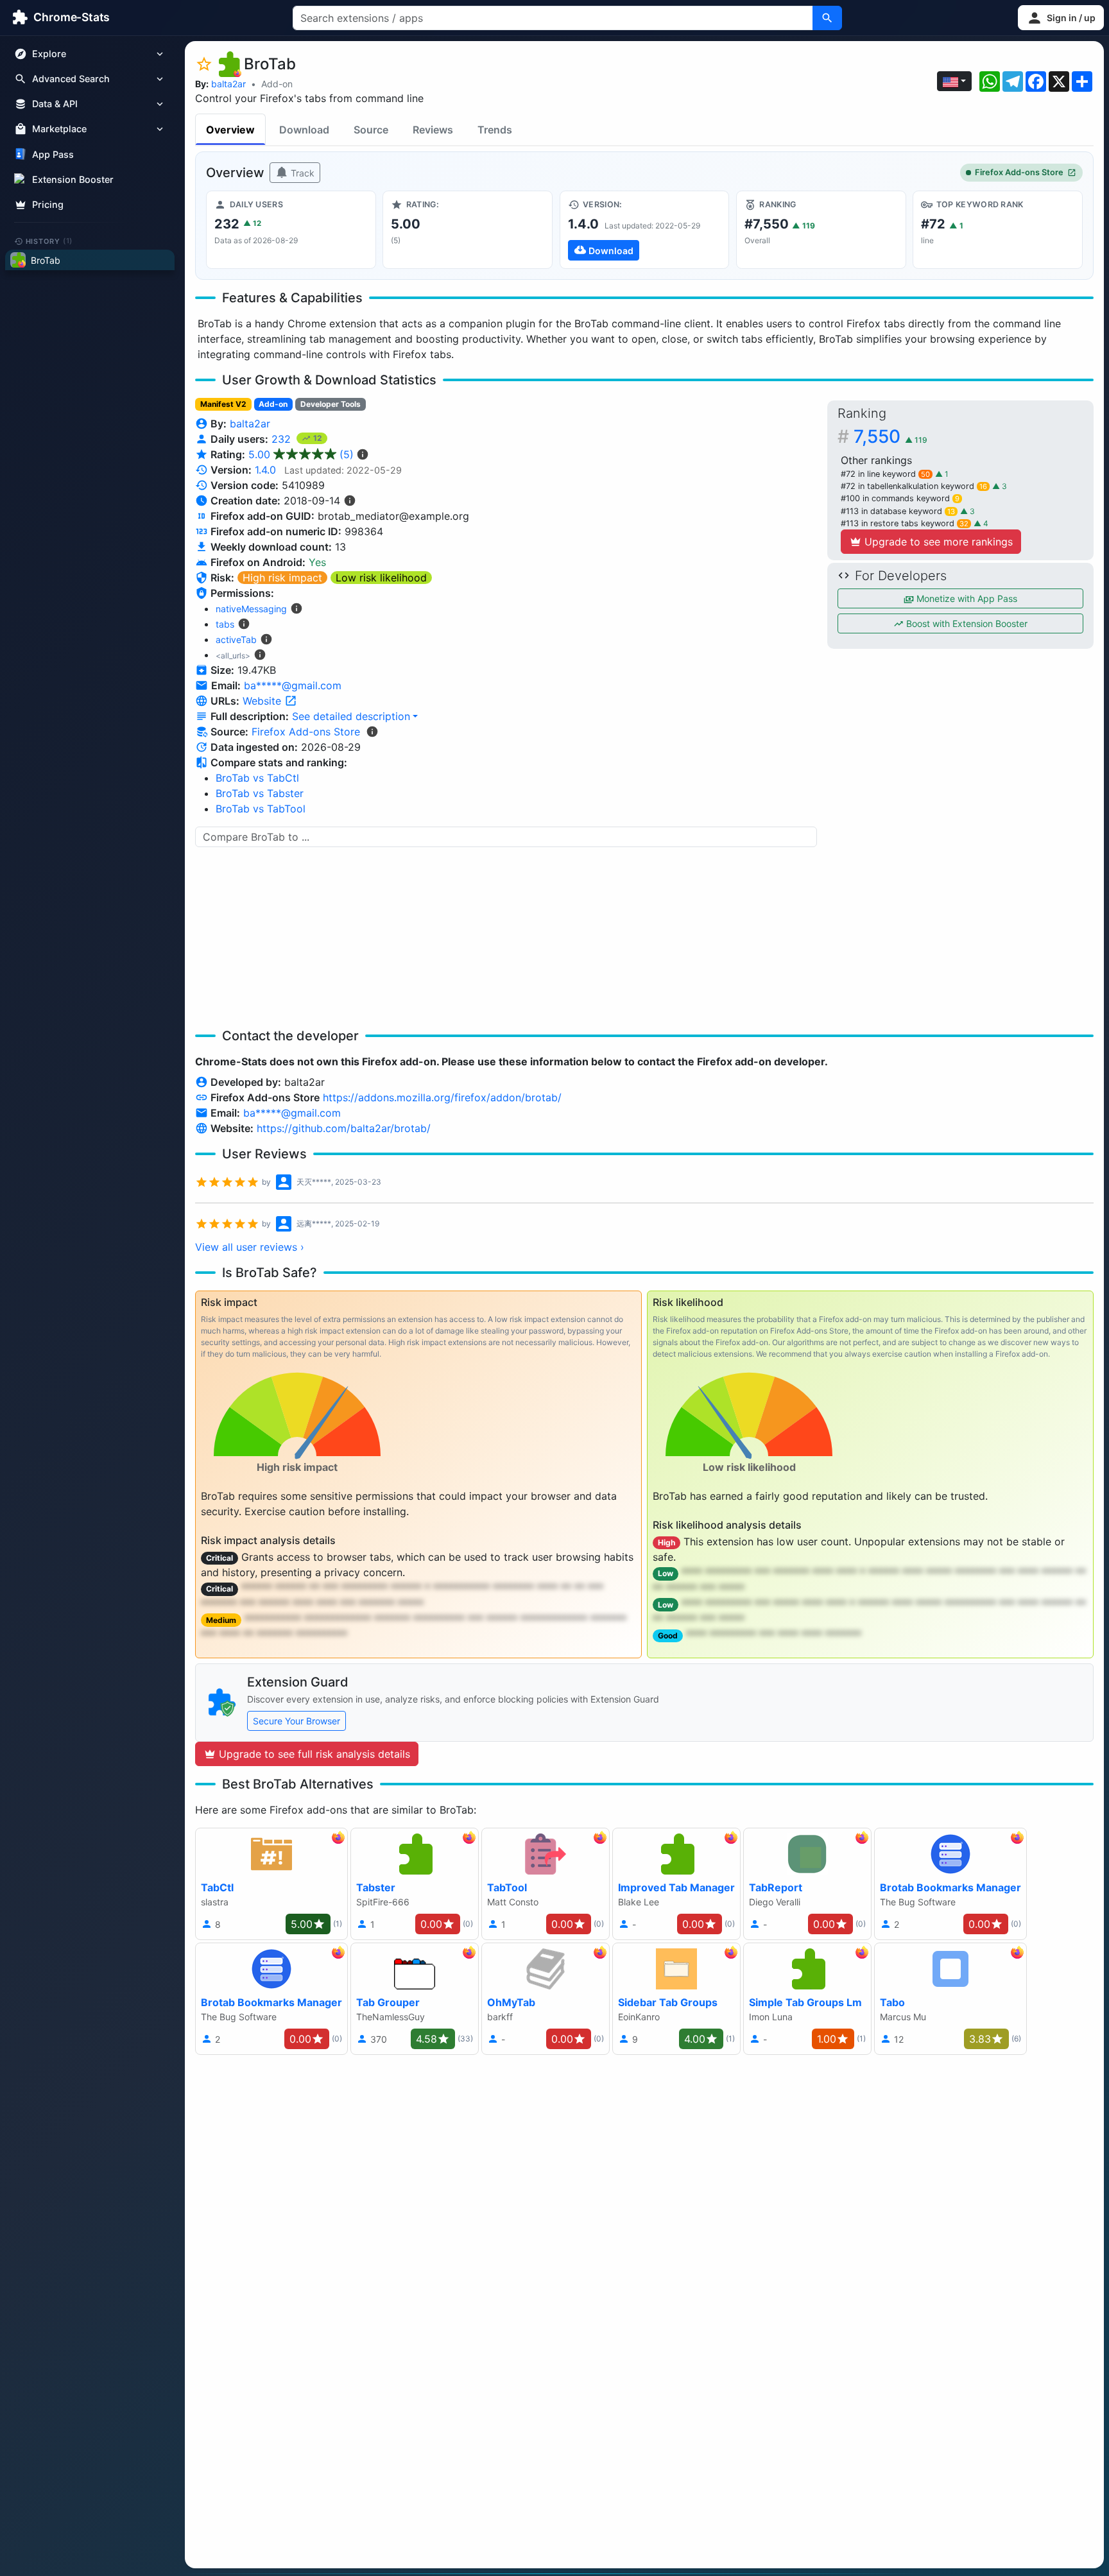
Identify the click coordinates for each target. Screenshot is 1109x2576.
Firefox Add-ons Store (1019, 172)
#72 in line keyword (885, 474)
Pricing (48, 204)
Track (301, 173)
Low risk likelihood (381, 578)
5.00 (301, 454)
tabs (225, 624)
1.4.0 (265, 470)
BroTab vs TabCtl (257, 778)
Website (263, 701)
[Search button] (827, 18)
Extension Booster (73, 179)
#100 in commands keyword (900, 498)
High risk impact (282, 578)
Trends (495, 130)
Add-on (277, 84)
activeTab (236, 640)
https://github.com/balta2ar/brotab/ (344, 1128)
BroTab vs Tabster (260, 793)
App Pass (53, 154)
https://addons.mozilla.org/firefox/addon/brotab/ (442, 1097)
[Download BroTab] (645, 230)
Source (371, 130)
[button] (1061, 18)
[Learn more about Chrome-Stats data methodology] (372, 732)
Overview (230, 130)
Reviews (433, 130)
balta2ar (228, 84)
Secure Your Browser (297, 1721)
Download (304, 130)
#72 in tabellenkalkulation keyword (914, 486)
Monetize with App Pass (966, 598)
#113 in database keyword (898, 511)
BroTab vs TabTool (261, 809)
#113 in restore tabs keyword (905, 523)
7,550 (890, 436)
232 (283, 439)
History (49, 241)
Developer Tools (331, 404)
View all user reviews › (250, 1247)
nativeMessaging (251, 609)
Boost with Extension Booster (966, 623)
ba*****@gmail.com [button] (293, 685)
